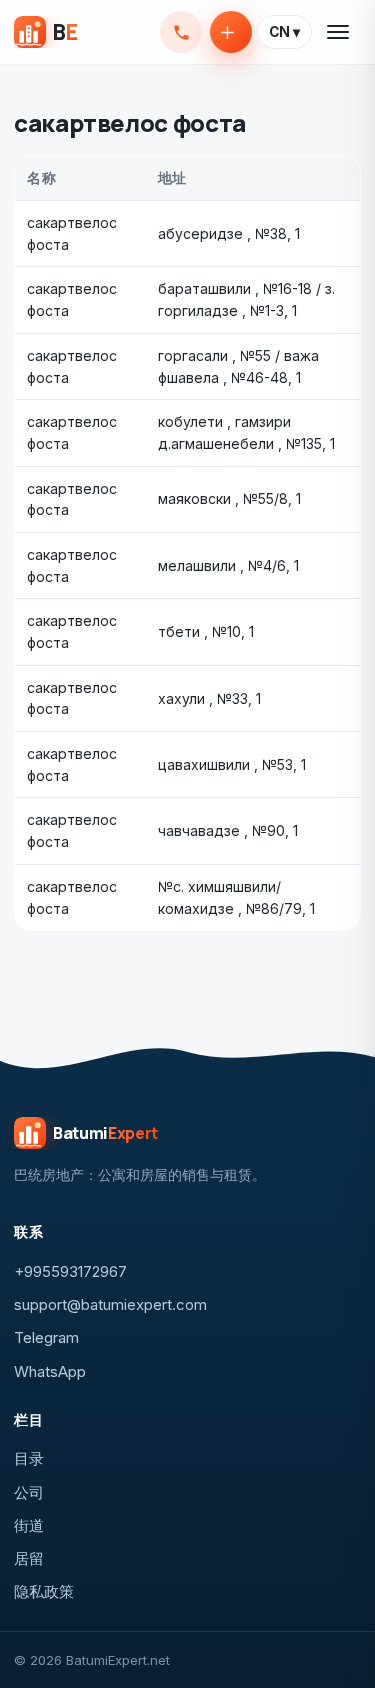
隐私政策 (44, 1591)
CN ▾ (284, 32)
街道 (29, 1525)
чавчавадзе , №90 (221, 830)
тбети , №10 (199, 631)
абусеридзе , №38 (222, 233)
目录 (29, 1458)
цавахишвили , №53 (225, 764)
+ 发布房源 (231, 32)
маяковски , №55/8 (223, 498)
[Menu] (339, 32)
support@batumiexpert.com (110, 1304)
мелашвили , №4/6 (222, 565)
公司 (29, 1492)
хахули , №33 (203, 698)
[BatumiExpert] (45, 32)
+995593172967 (181, 32)
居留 (29, 1558)
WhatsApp (50, 1371)
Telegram (46, 1337)
